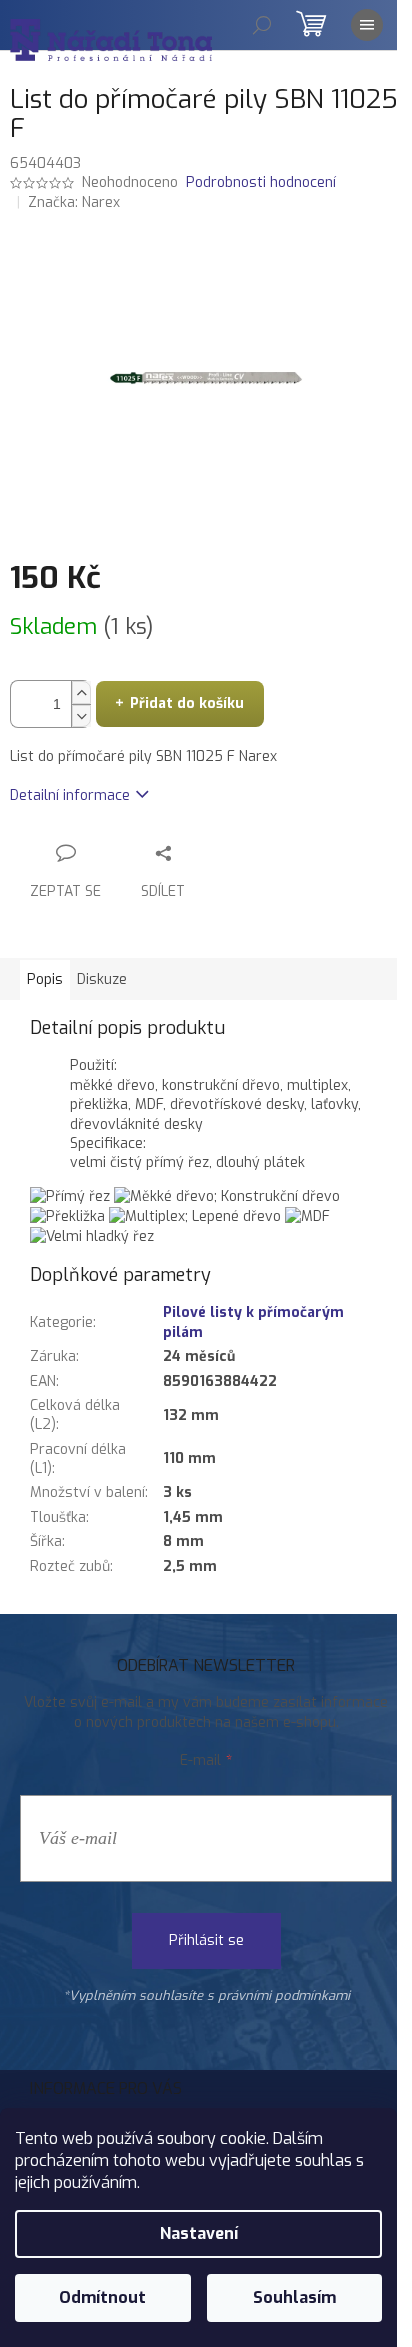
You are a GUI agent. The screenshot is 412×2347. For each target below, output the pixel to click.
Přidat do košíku (187, 703)
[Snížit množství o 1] (81, 715)
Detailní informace (70, 795)
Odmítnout (102, 2297)
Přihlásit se (206, 1940)
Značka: (74, 202)
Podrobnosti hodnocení (261, 182)
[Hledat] (262, 25)
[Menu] (367, 25)
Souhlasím (294, 2297)
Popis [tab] (45, 979)
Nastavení (199, 2233)
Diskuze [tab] (102, 979)
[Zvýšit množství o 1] (81, 692)
